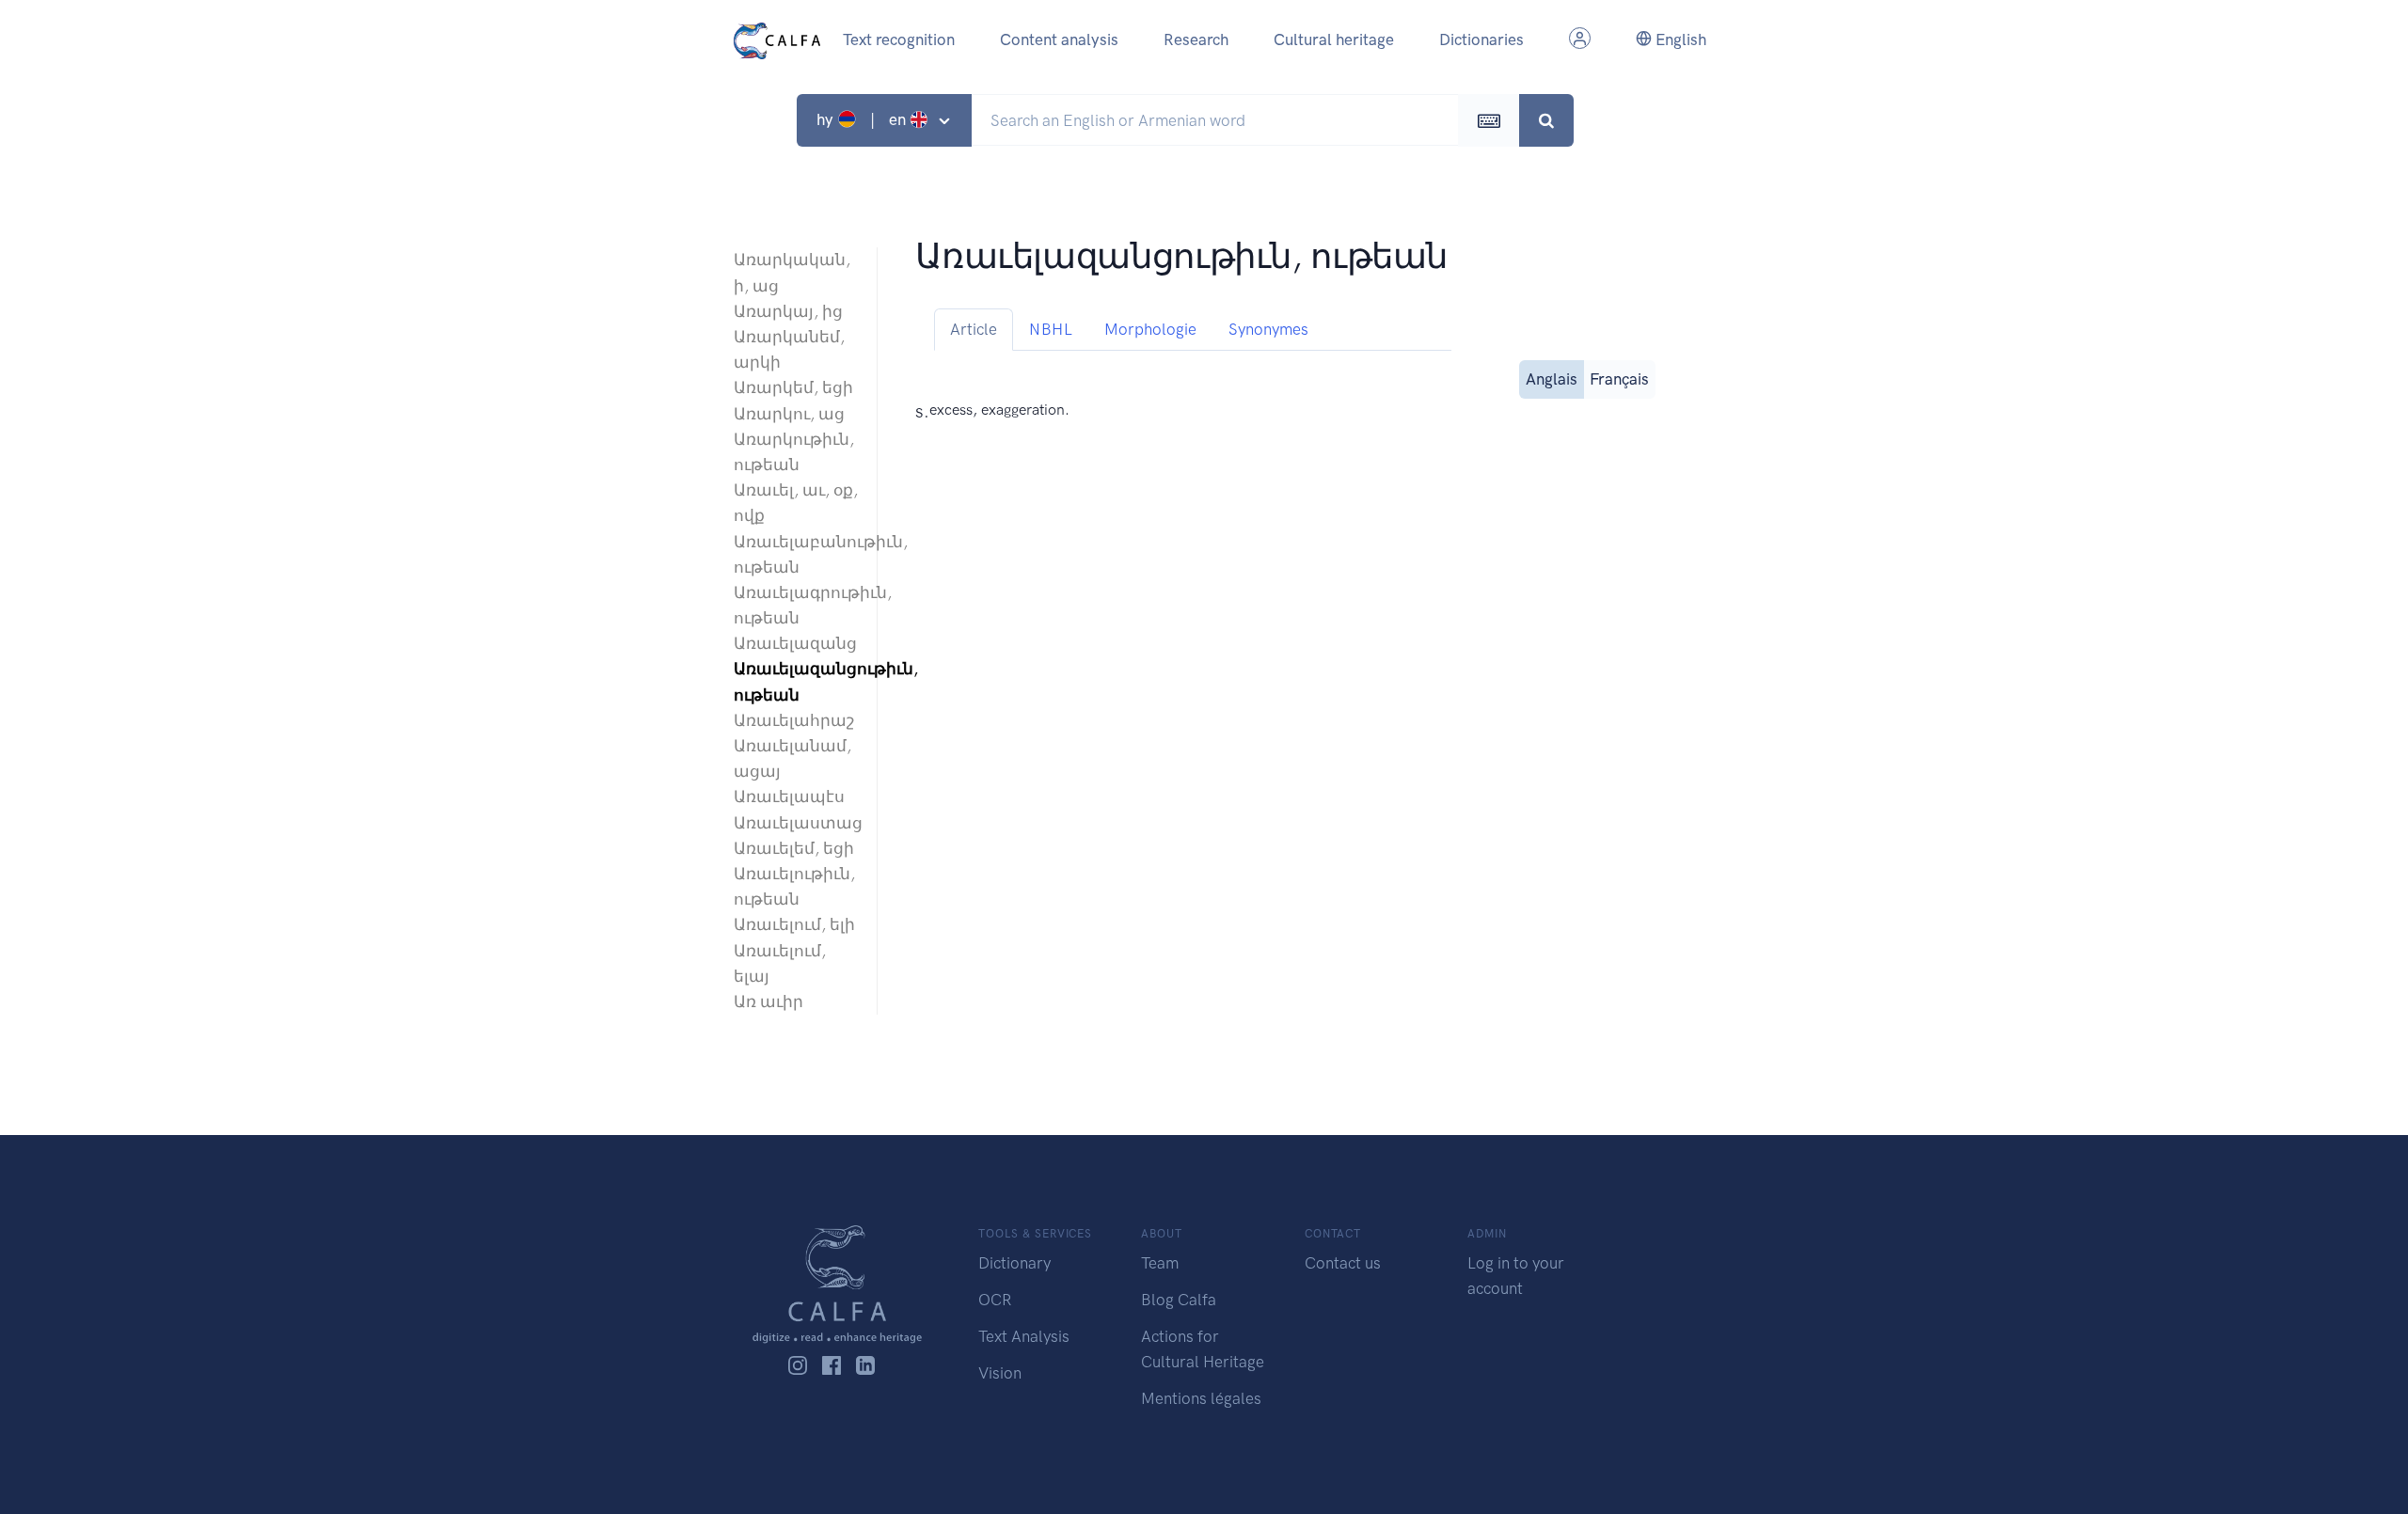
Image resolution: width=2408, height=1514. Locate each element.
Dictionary (1014, 1263)
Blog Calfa (1179, 1300)
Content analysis (1059, 39)
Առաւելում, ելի (794, 924)
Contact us (1343, 1263)
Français (1619, 379)
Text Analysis (1024, 1336)
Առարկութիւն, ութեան (794, 452)
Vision (1000, 1373)
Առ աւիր (768, 1001)
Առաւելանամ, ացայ (792, 758)
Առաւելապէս (789, 796)
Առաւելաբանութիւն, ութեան (796, 554)
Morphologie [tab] (1150, 329)
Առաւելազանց (795, 643)
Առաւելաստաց (796, 823)
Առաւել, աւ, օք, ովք (796, 503)
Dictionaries (1481, 39)
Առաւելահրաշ (794, 720)
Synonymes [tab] (1268, 329)
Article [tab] (974, 329)
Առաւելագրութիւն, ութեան (796, 605)
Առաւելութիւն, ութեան (794, 886)
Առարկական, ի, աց (792, 272)
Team (1160, 1263)
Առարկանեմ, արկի (789, 349)
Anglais (1552, 379)
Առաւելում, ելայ (780, 963)
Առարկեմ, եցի (793, 387)
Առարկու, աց (789, 414)
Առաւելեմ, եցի (794, 848)
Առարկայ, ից (788, 311)
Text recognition (899, 39)
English (1679, 39)
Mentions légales (1201, 1398)
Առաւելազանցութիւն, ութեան (796, 681)
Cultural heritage (1334, 39)
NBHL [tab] (1051, 329)
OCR (995, 1300)
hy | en (863, 119)
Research (1196, 39)
